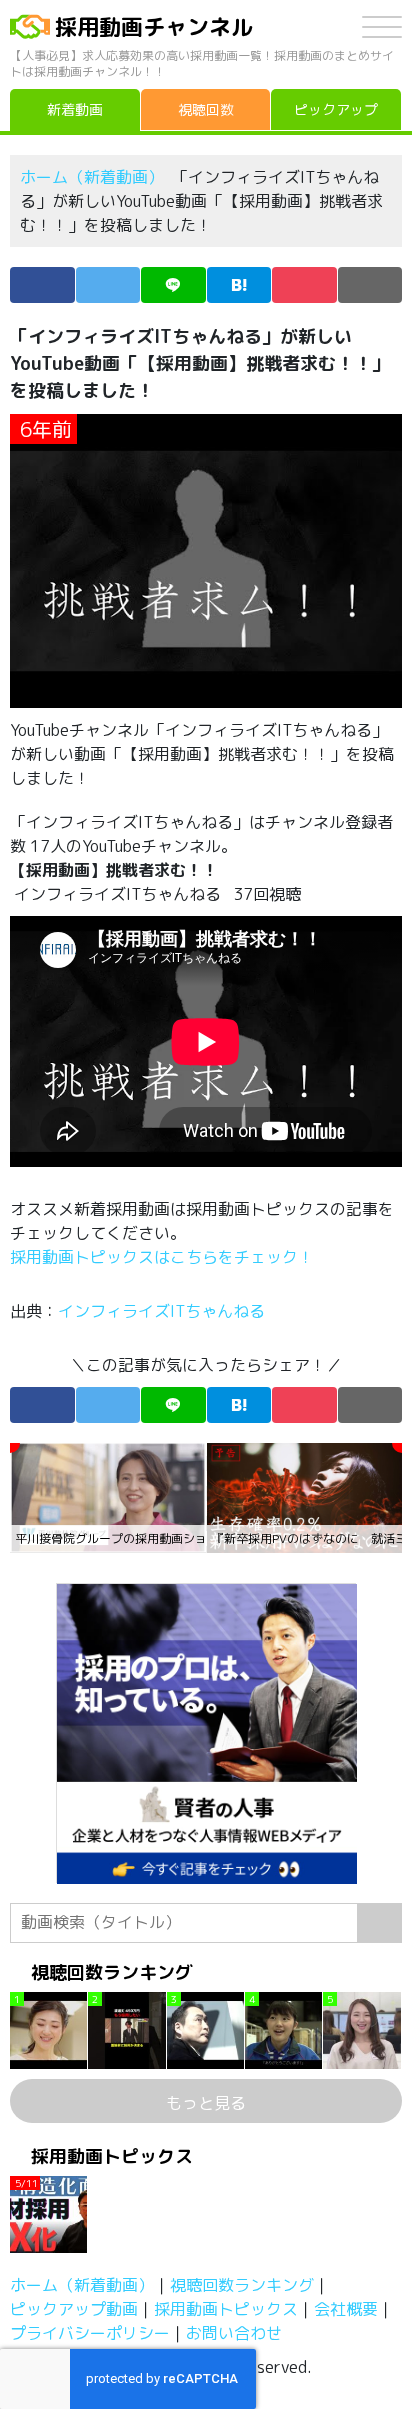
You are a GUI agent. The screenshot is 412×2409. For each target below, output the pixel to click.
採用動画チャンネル (154, 26)
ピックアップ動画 (74, 2309)
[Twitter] (108, 285)
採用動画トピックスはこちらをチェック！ (164, 1257)
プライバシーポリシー (90, 2333)
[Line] (173, 285)
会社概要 (346, 2309)
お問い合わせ (234, 2333)
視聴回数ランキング (242, 2285)
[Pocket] (304, 285)
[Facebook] (42, 285)
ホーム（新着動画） (92, 177)
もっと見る (206, 2103)
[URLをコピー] (370, 285)
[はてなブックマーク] (239, 285)
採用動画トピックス (226, 2309)
